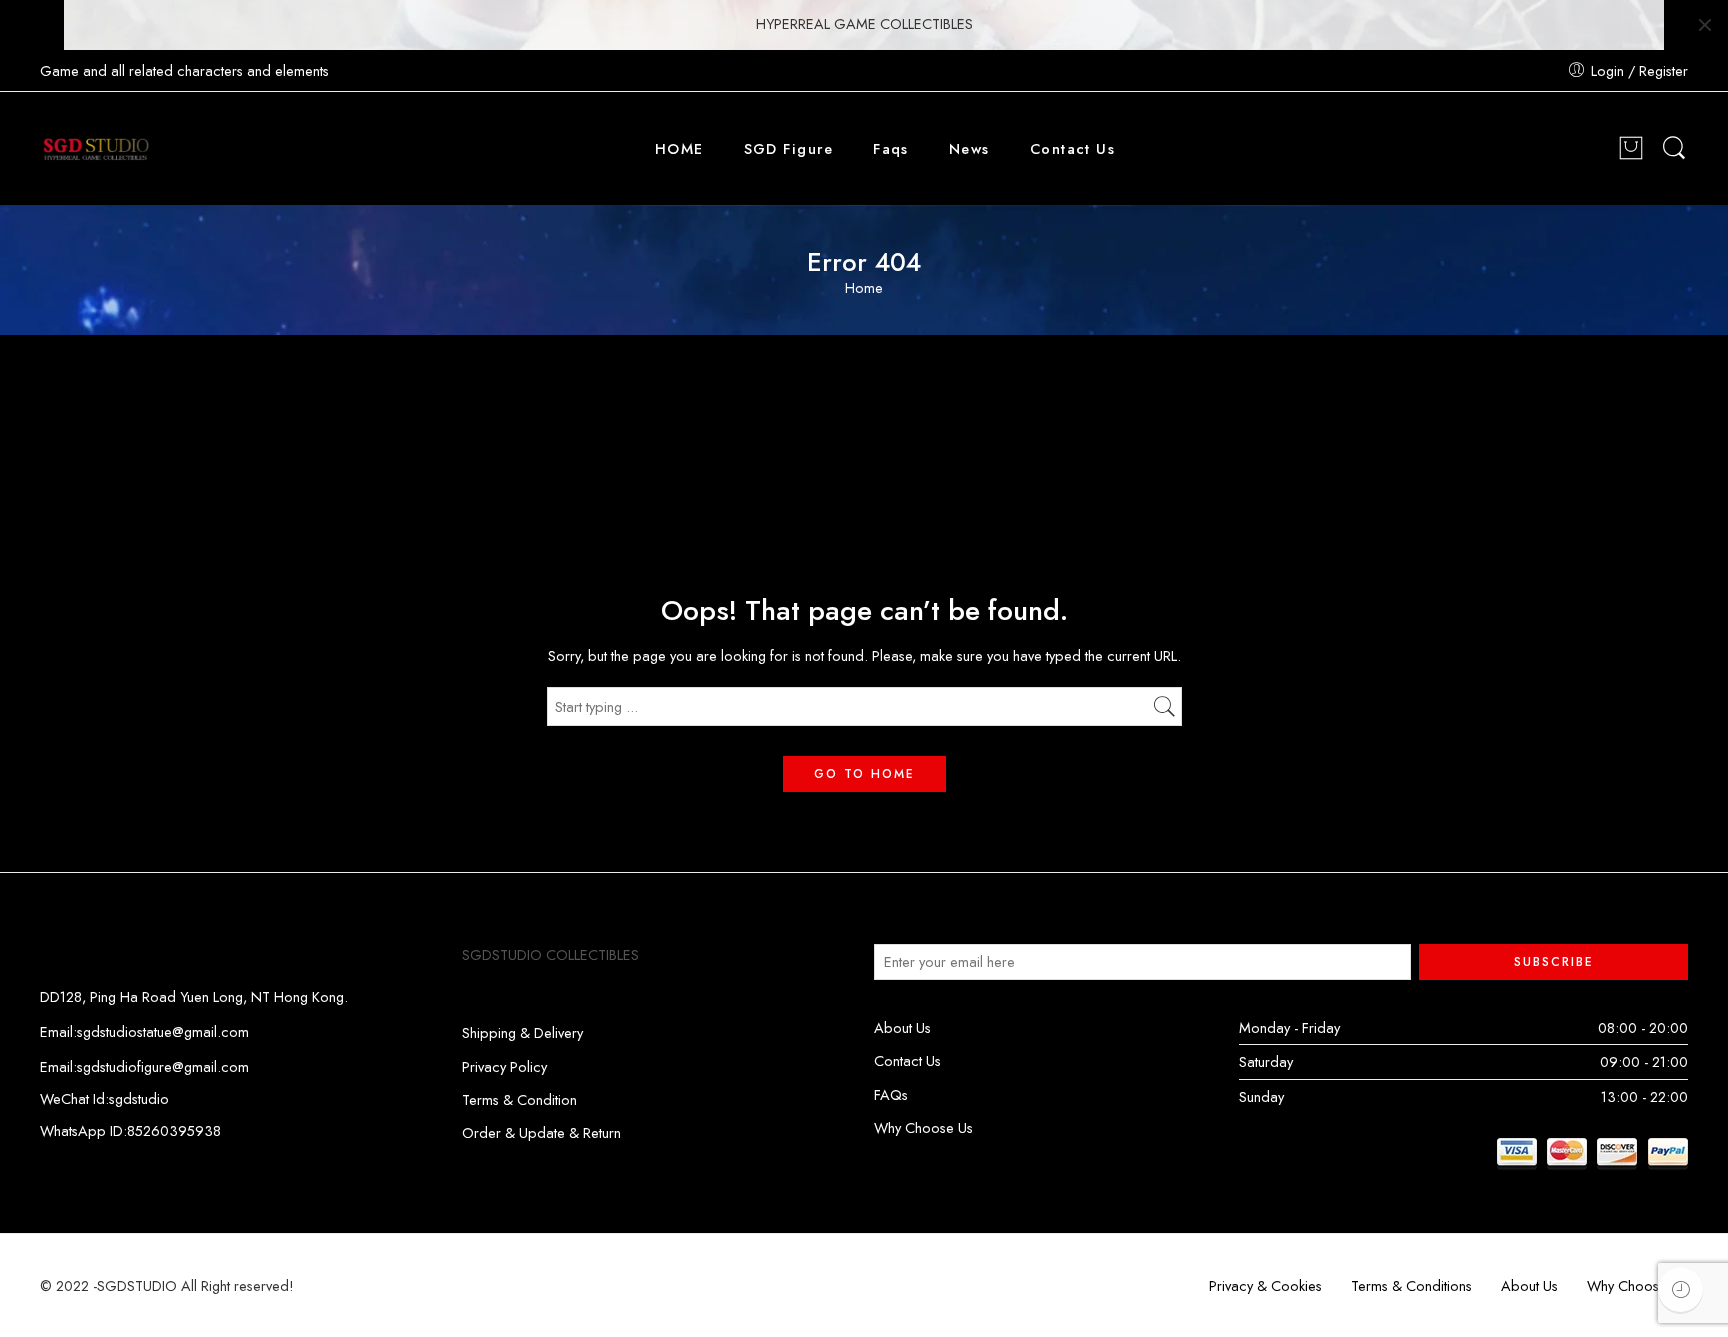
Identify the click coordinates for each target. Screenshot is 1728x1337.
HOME (679, 148)
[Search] (1674, 148)
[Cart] (1631, 149)
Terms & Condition (519, 1099)
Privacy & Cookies (1265, 1285)
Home (864, 288)
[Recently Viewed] (1680, 1289)
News (969, 148)
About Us (902, 1027)
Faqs (891, 148)
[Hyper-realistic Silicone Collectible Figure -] (96, 149)
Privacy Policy (504, 1066)
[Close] (1705, 25)
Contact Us (1073, 148)
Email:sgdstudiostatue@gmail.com (144, 1031)
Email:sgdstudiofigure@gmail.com (144, 1066)
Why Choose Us (923, 1127)
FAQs (891, 1094)
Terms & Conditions (1411, 1285)
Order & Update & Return (541, 1132)
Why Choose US (1637, 1285)
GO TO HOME (864, 774)
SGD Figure (789, 148)
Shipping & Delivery (522, 1032)
